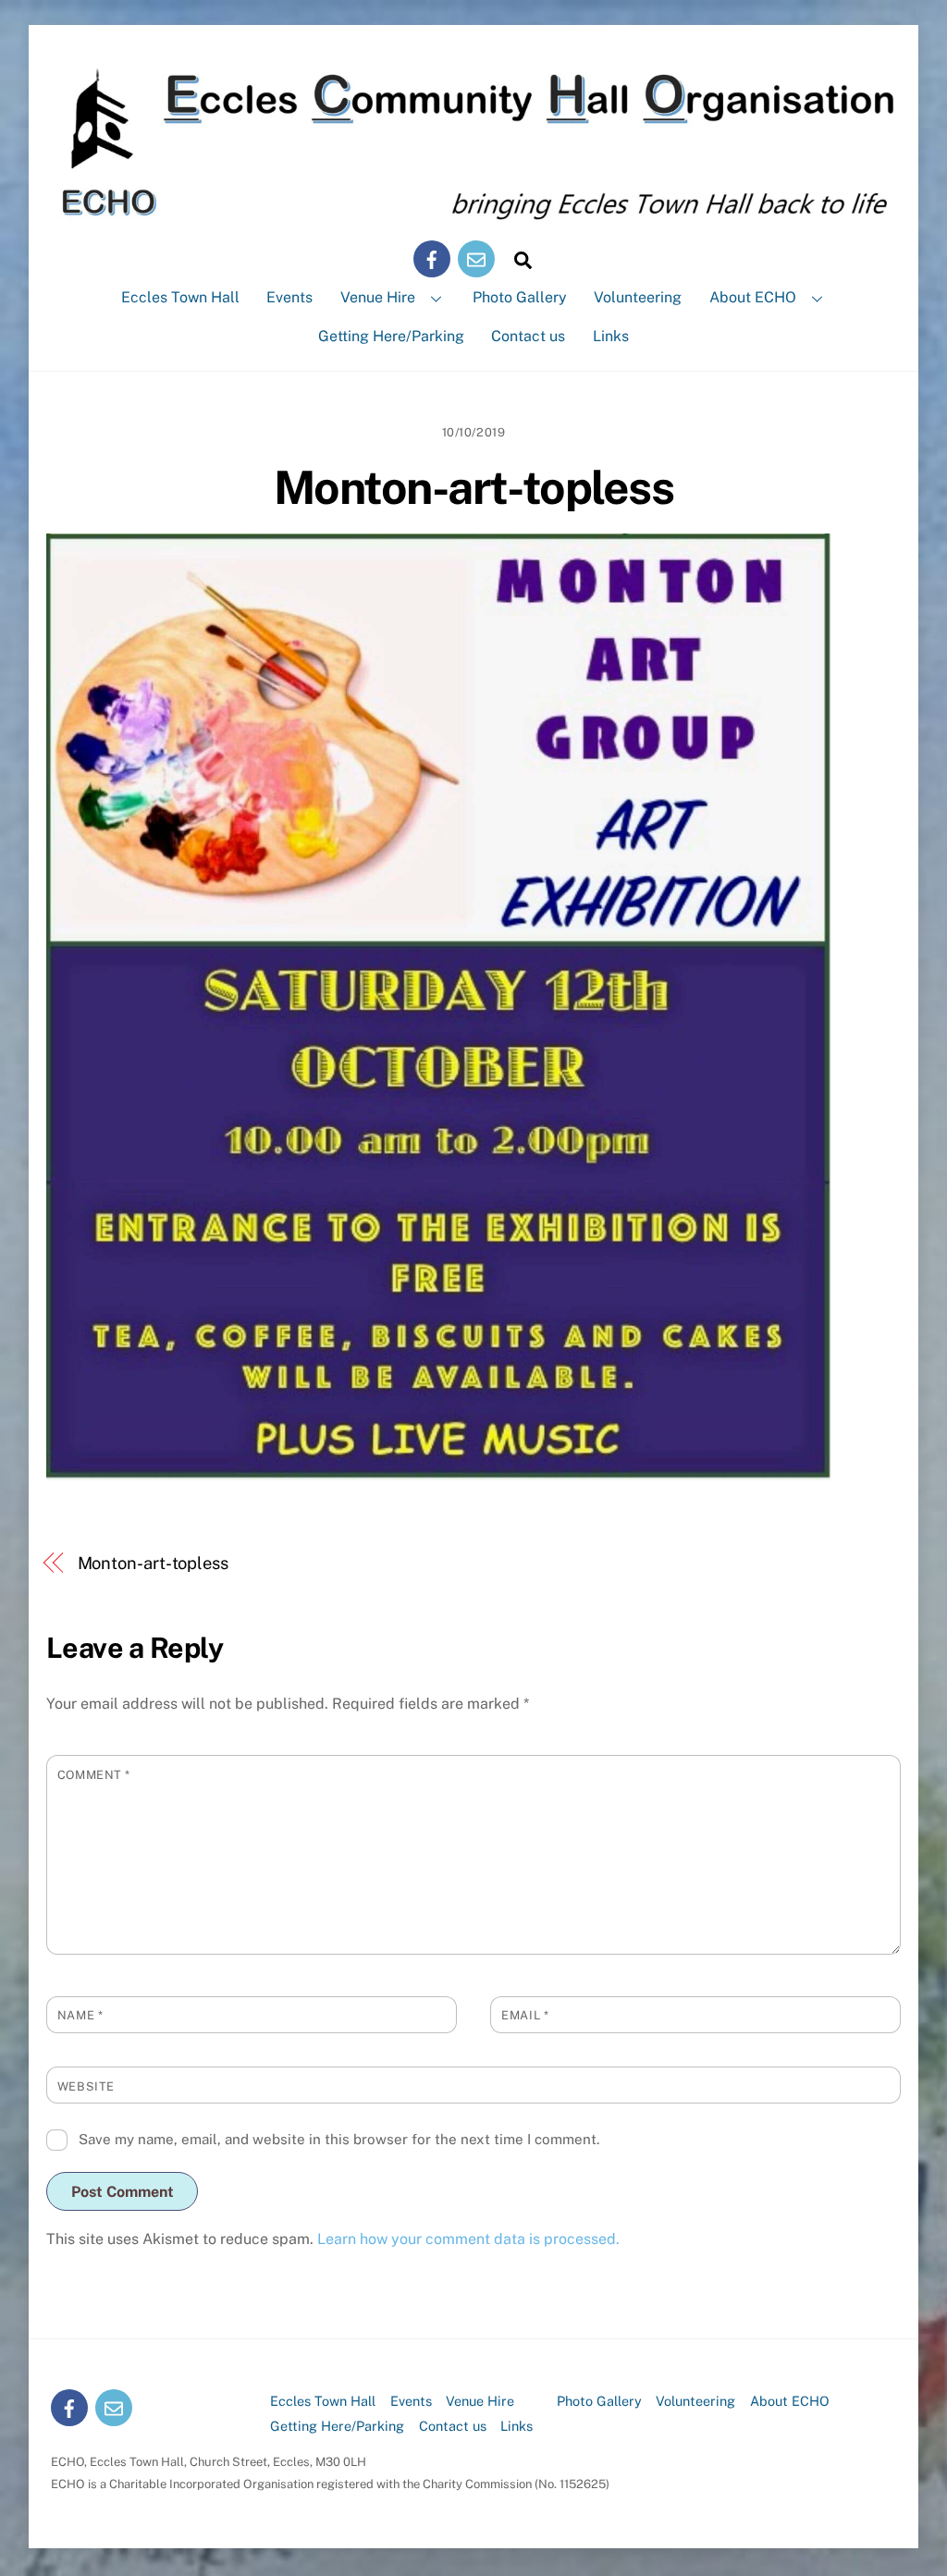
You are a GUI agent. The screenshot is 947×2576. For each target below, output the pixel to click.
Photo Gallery (520, 297)
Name (80, 2015)
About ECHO (753, 297)
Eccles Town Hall (180, 297)
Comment (94, 1775)
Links (611, 336)
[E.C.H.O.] (473, 213)
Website (86, 2086)
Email (525, 2015)
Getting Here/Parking (391, 336)
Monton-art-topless (473, 487)
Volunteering (638, 297)
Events (289, 297)
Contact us (528, 336)
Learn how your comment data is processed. (468, 2239)
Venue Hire (378, 297)
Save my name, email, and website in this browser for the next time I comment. (339, 2139)
